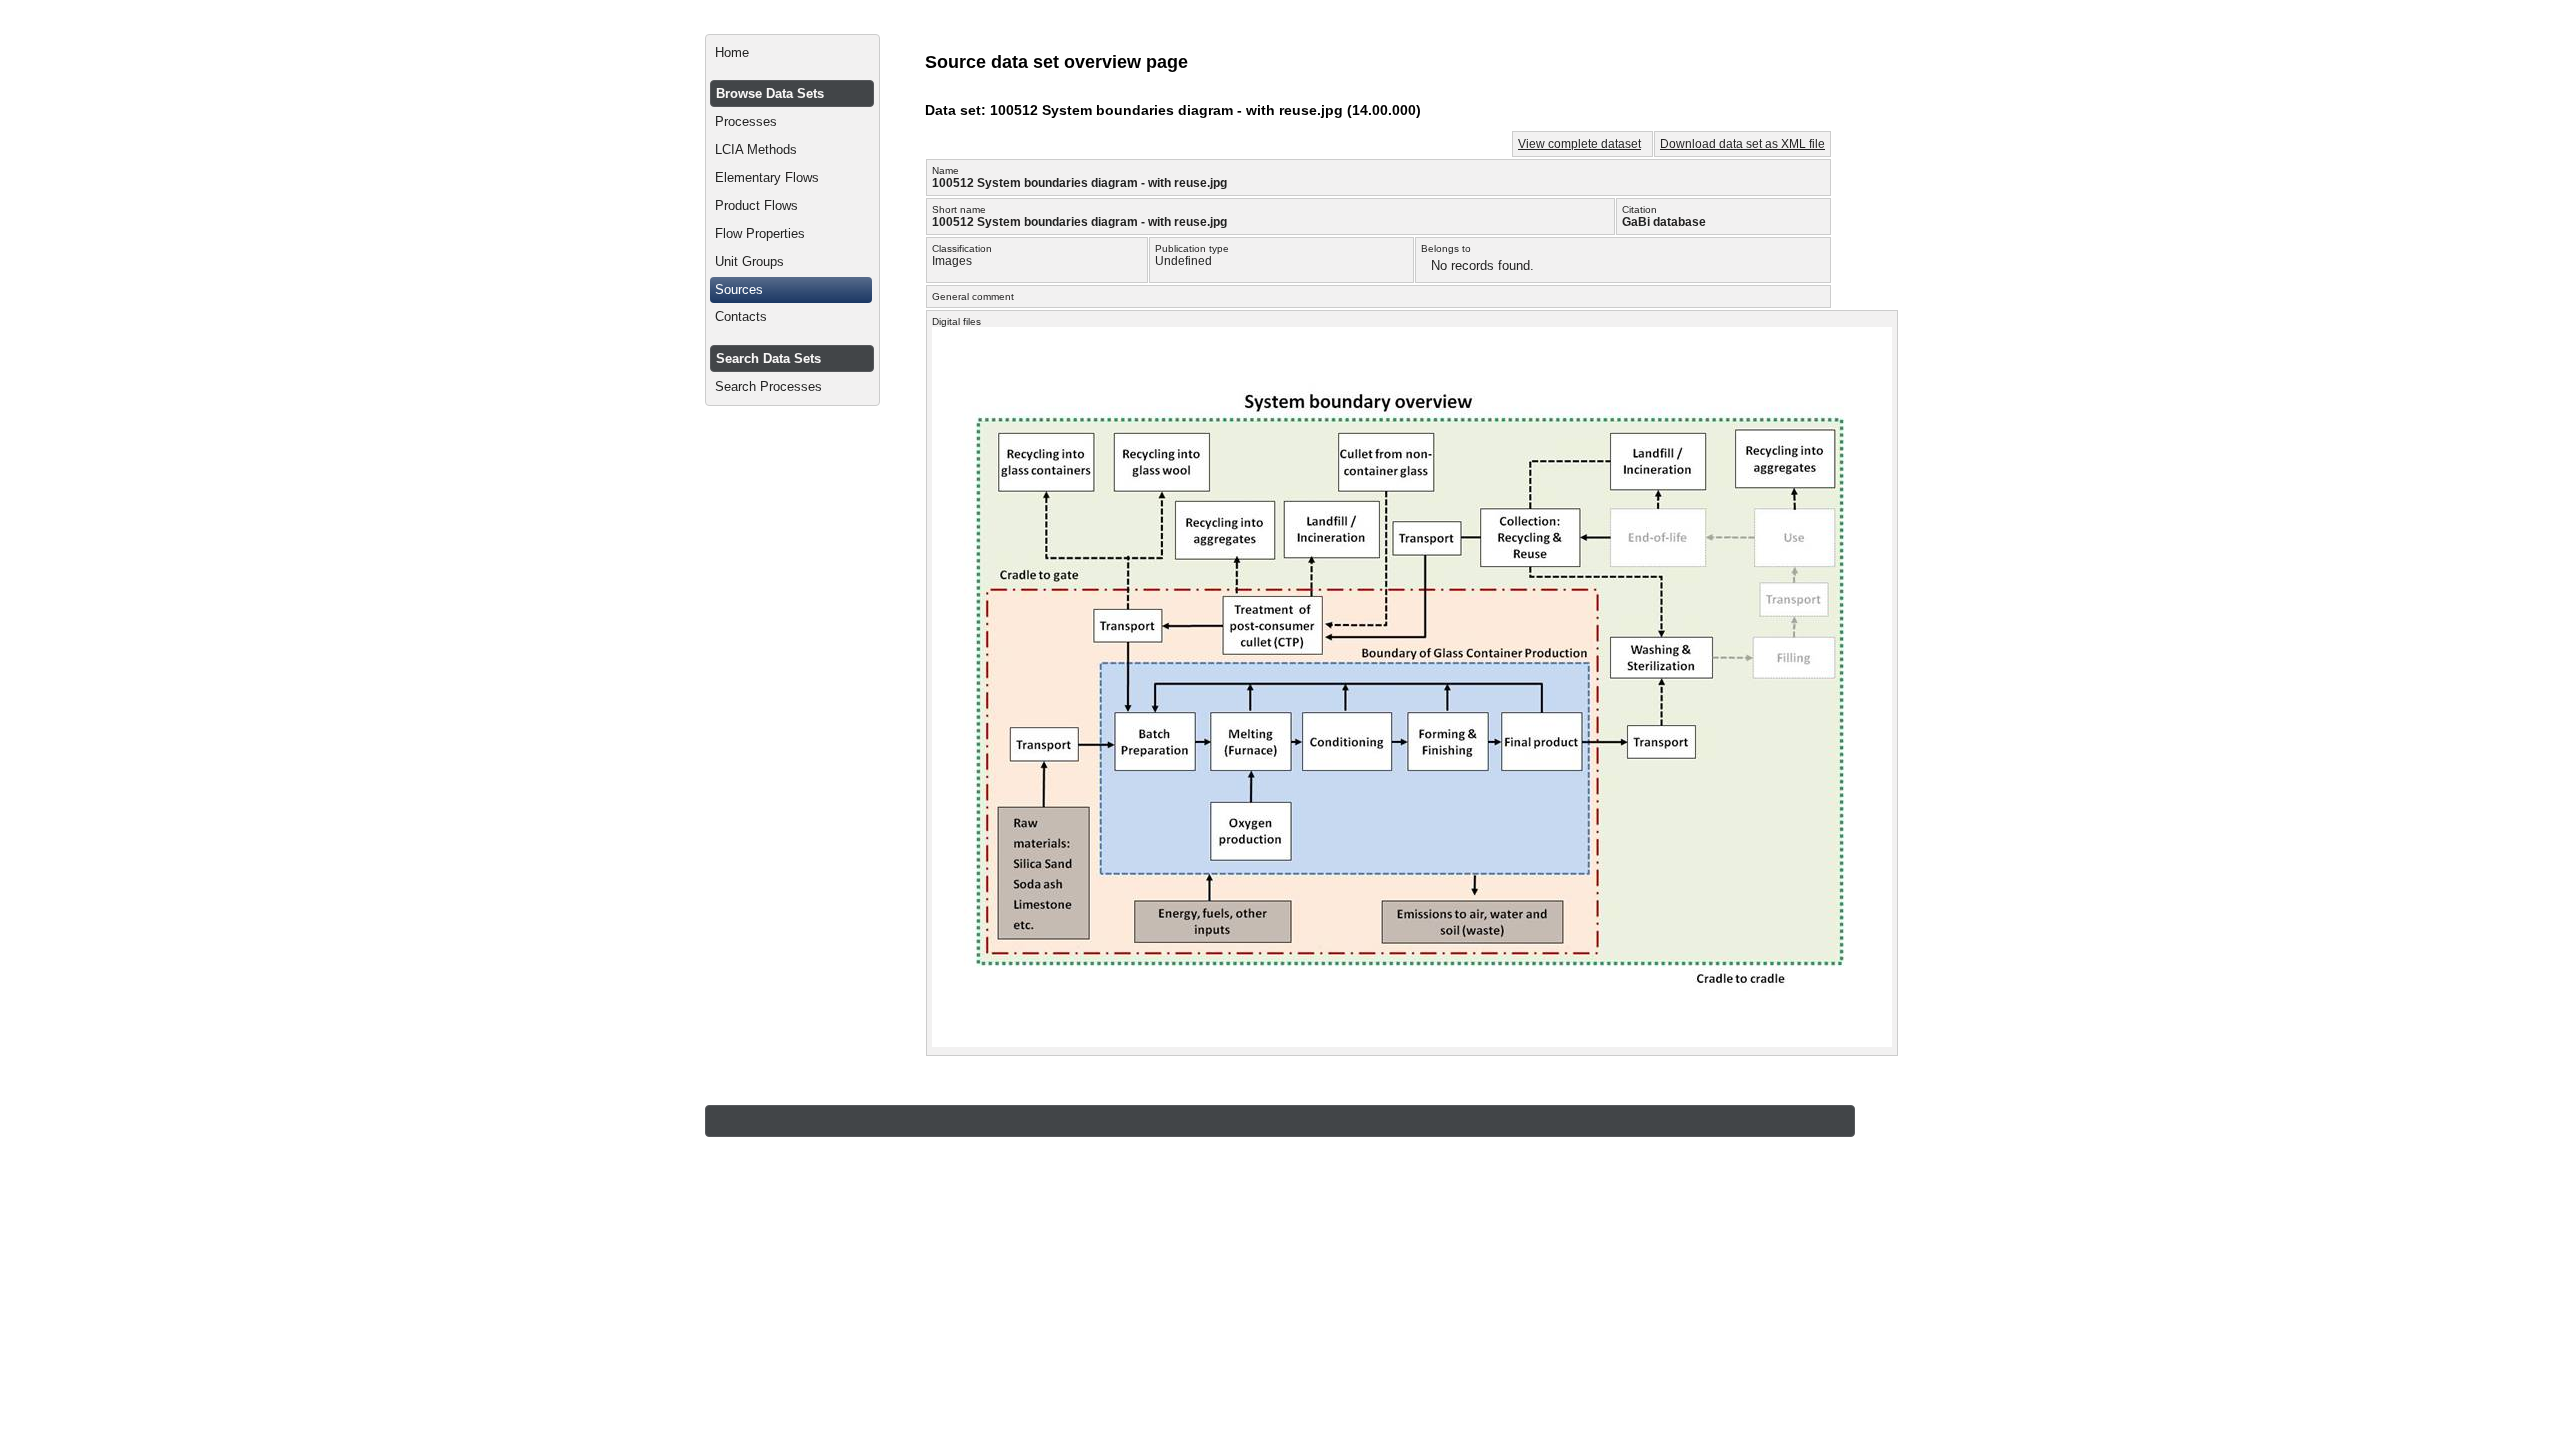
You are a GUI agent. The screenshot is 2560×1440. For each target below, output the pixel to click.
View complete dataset (1579, 144)
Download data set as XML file (1742, 144)
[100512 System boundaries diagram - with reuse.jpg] (1412, 1042)
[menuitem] (792, 53)
